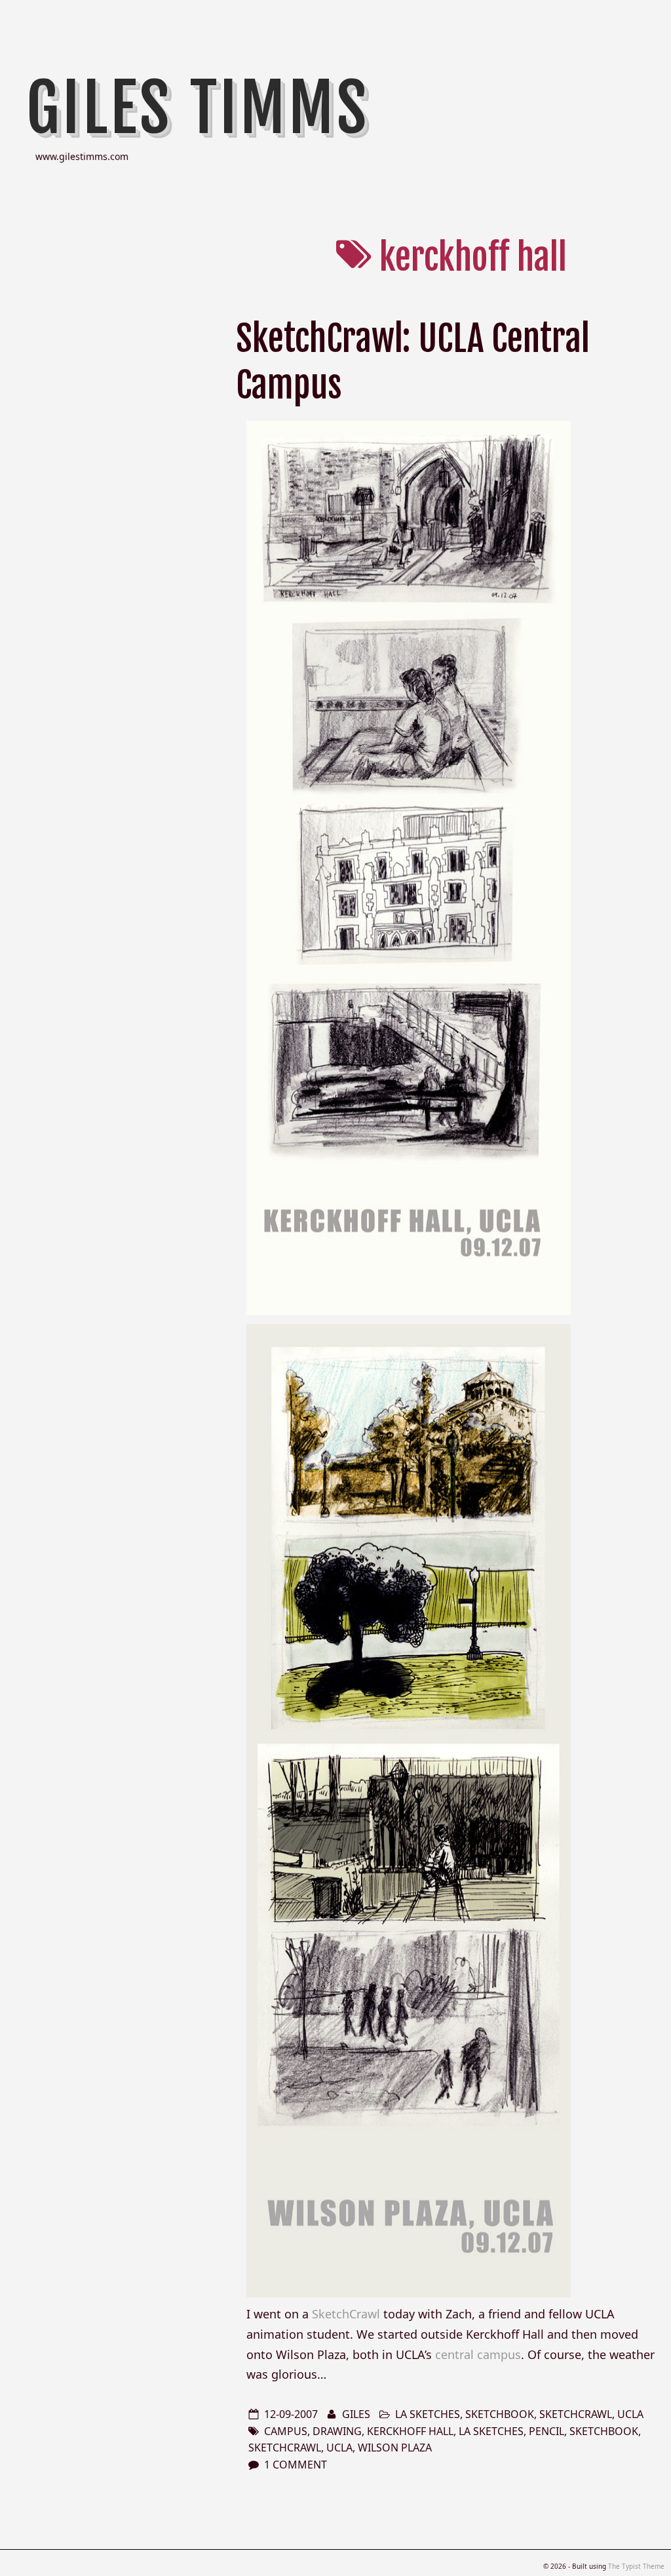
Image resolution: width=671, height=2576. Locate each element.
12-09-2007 (291, 2414)
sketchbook (500, 2414)
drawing (337, 2431)
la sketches (428, 2414)
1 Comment (296, 2465)
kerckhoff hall (410, 2431)
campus (286, 2431)
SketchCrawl (346, 2314)
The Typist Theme (636, 2566)
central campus (478, 2354)
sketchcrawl (576, 2414)
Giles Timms (198, 108)
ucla (630, 2414)
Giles (356, 2414)
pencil (546, 2431)
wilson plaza (395, 2448)
